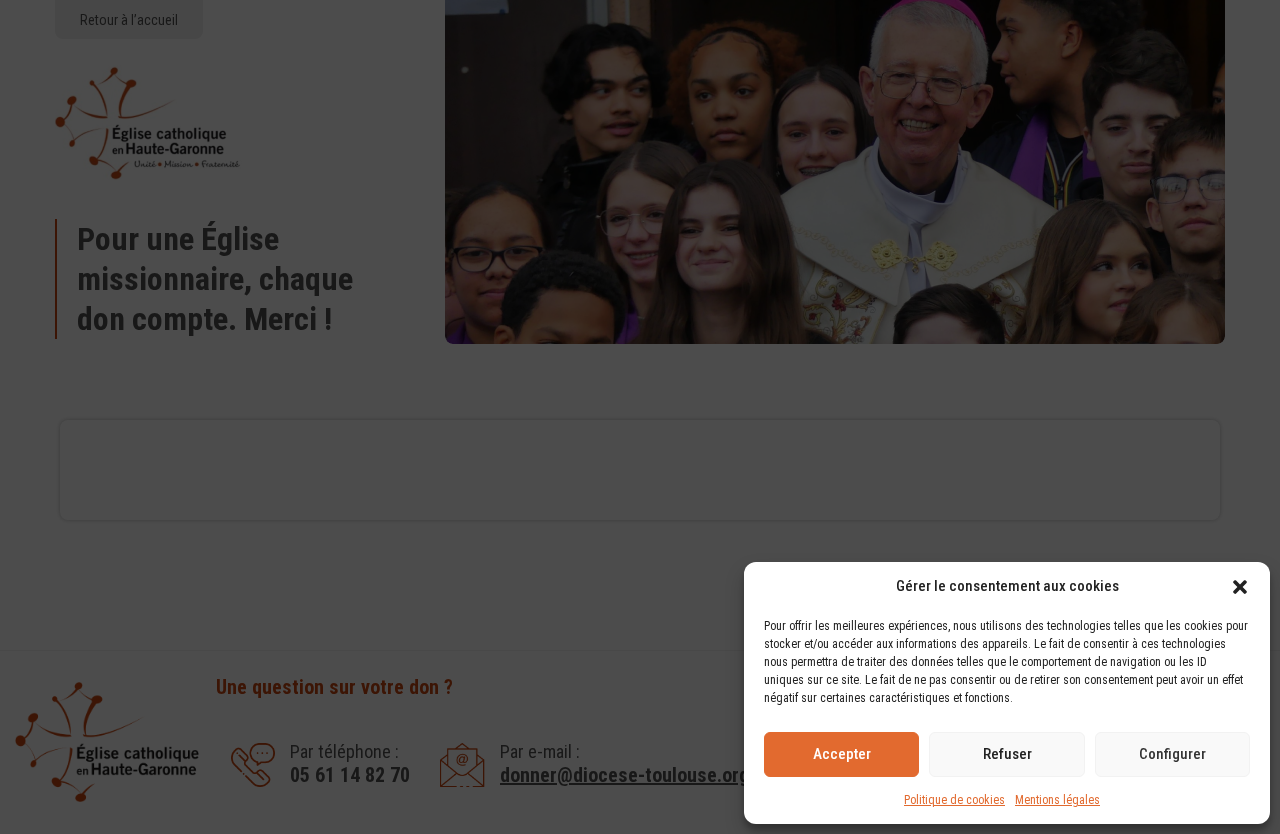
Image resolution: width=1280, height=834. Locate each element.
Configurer (1172, 754)
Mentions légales (1057, 800)
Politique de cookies (954, 800)
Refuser (1007, 754)
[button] (1240, 587)
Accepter (842, 754)
